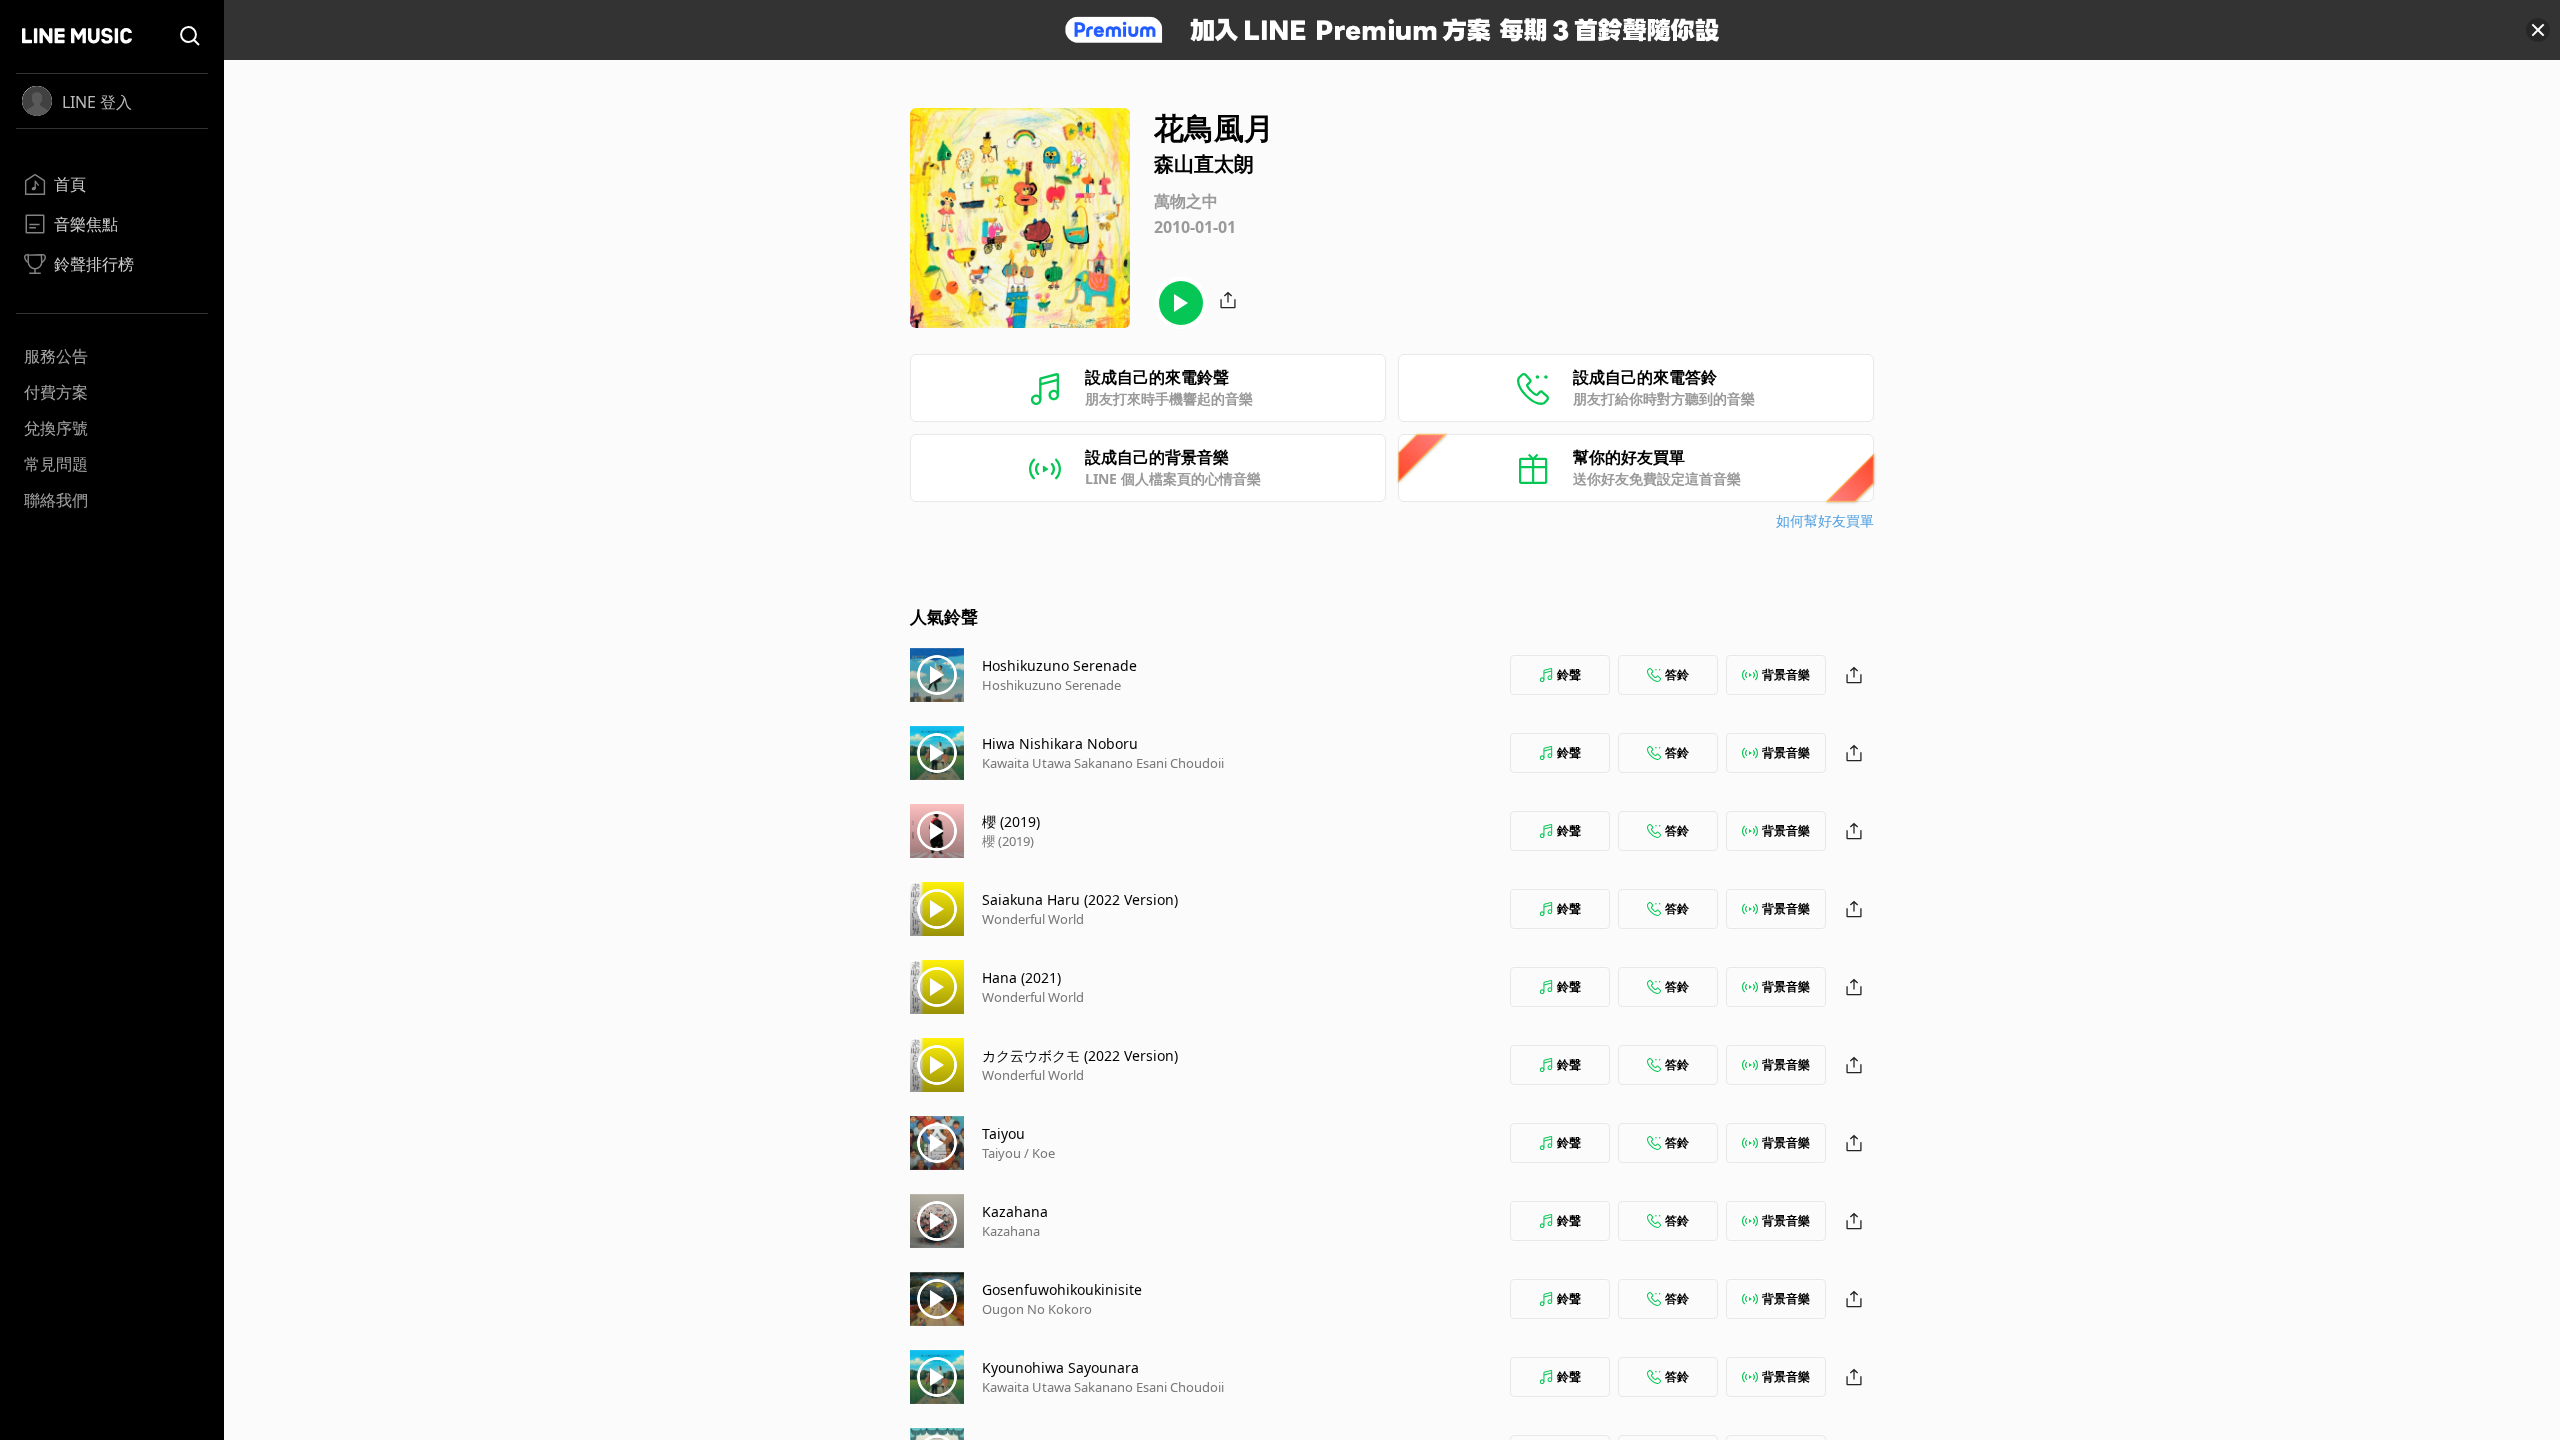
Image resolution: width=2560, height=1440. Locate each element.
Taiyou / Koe (1018, 1153)
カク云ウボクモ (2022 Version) (1080, 1055)
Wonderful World (1033, 919)
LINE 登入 (97, 102)
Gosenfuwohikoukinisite (1062, 1289)
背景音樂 (1786, 674)
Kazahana (1015, 1211)
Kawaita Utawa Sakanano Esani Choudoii (1103, 763)
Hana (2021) (1021, 977)
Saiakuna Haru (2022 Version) (1080, 899)
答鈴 (1677, 674)
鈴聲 (1569, 674)
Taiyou (1003, 1133)
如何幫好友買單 (1825, 520)
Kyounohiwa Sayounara (1060, 1367)
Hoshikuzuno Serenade (1059, 665)
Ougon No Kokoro (1037, 1309)
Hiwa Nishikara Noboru (1060, 743)
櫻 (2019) (1011, 821)
